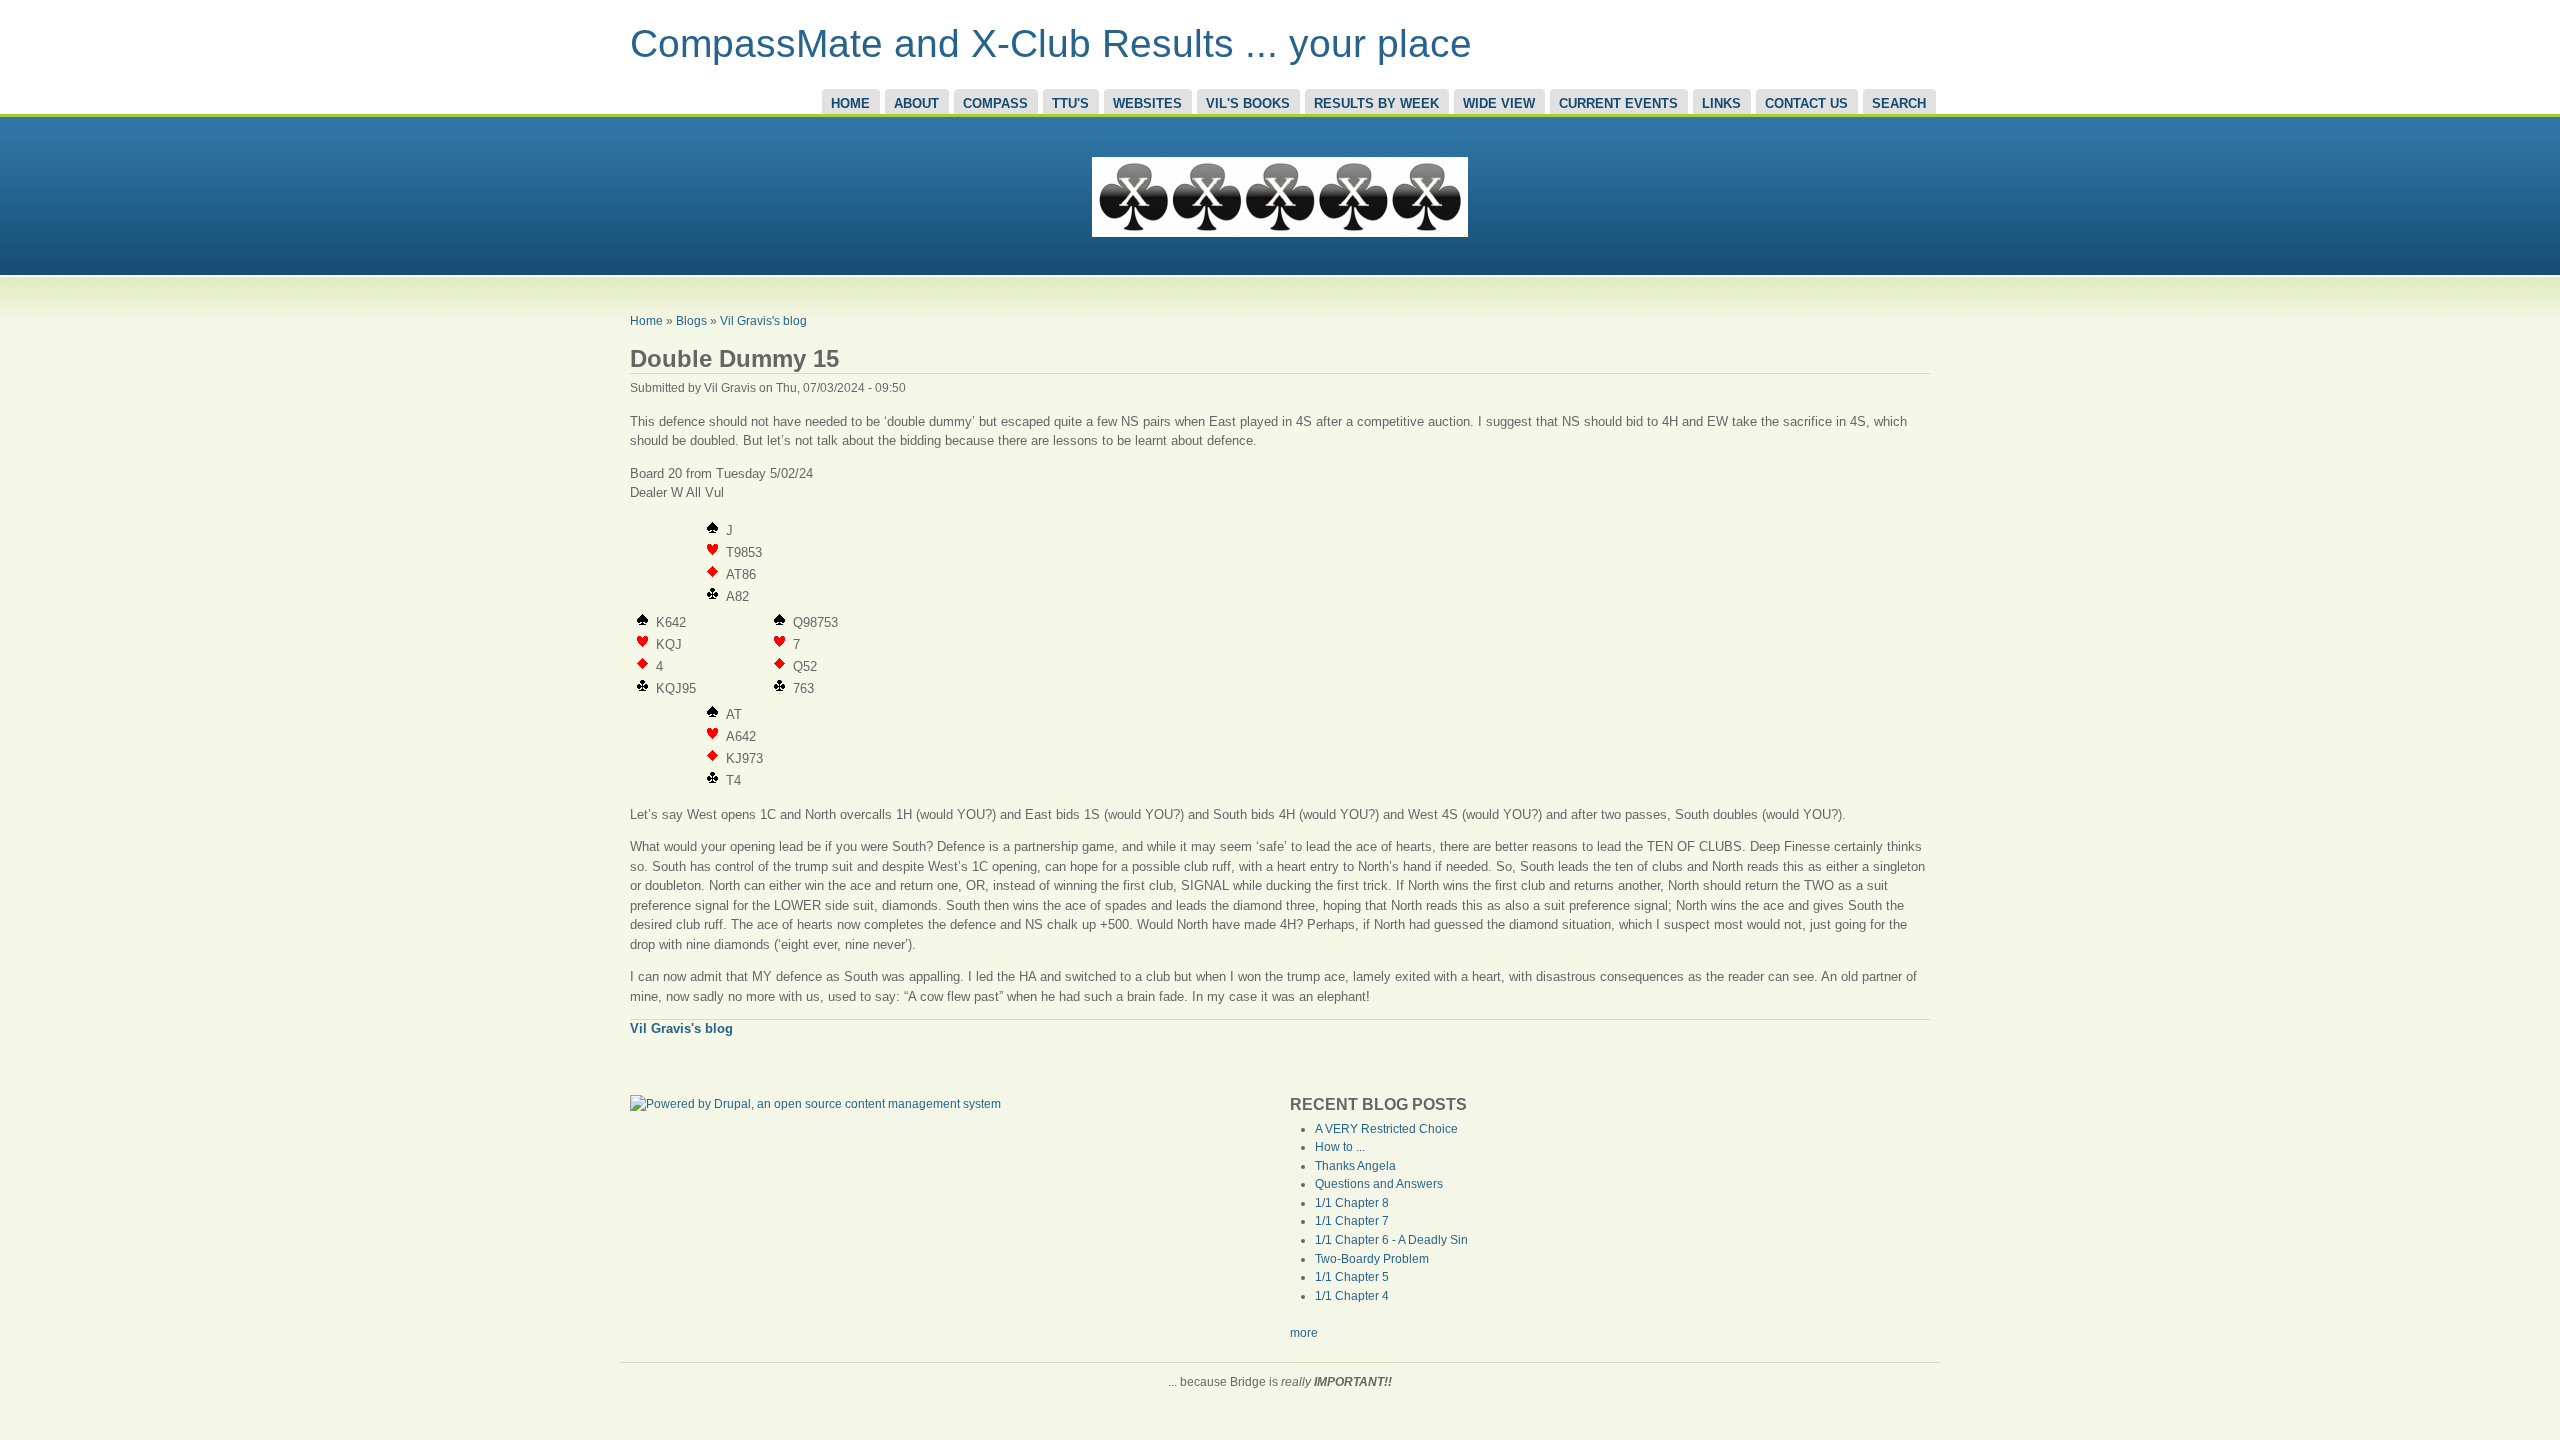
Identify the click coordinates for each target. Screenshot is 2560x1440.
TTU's (1070, 103)
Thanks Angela (1355, 1166)
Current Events (1618, 103)
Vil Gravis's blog (763, 320)
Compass (995, 103)
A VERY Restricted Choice (1386, 1129)
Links (1721, 103)
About (916, 103)
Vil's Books (1248, 103)
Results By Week (1376, 103)
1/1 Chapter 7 (1352, 1221)
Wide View (1499, 103)
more (1304, 1333)
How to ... (1340, 1147)
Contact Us (1806, 103)
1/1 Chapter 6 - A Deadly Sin (1391, 1240)
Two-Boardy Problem (1372, 1259)
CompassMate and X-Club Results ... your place (1051, 43)
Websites (1147, 103)
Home (850, 103)
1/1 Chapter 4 (1352, 1296)
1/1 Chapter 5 (1352, 1277)
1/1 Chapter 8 (1352, 1203)
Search (1899, 103)
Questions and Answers (1379, 1184)
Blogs (691, 320)
